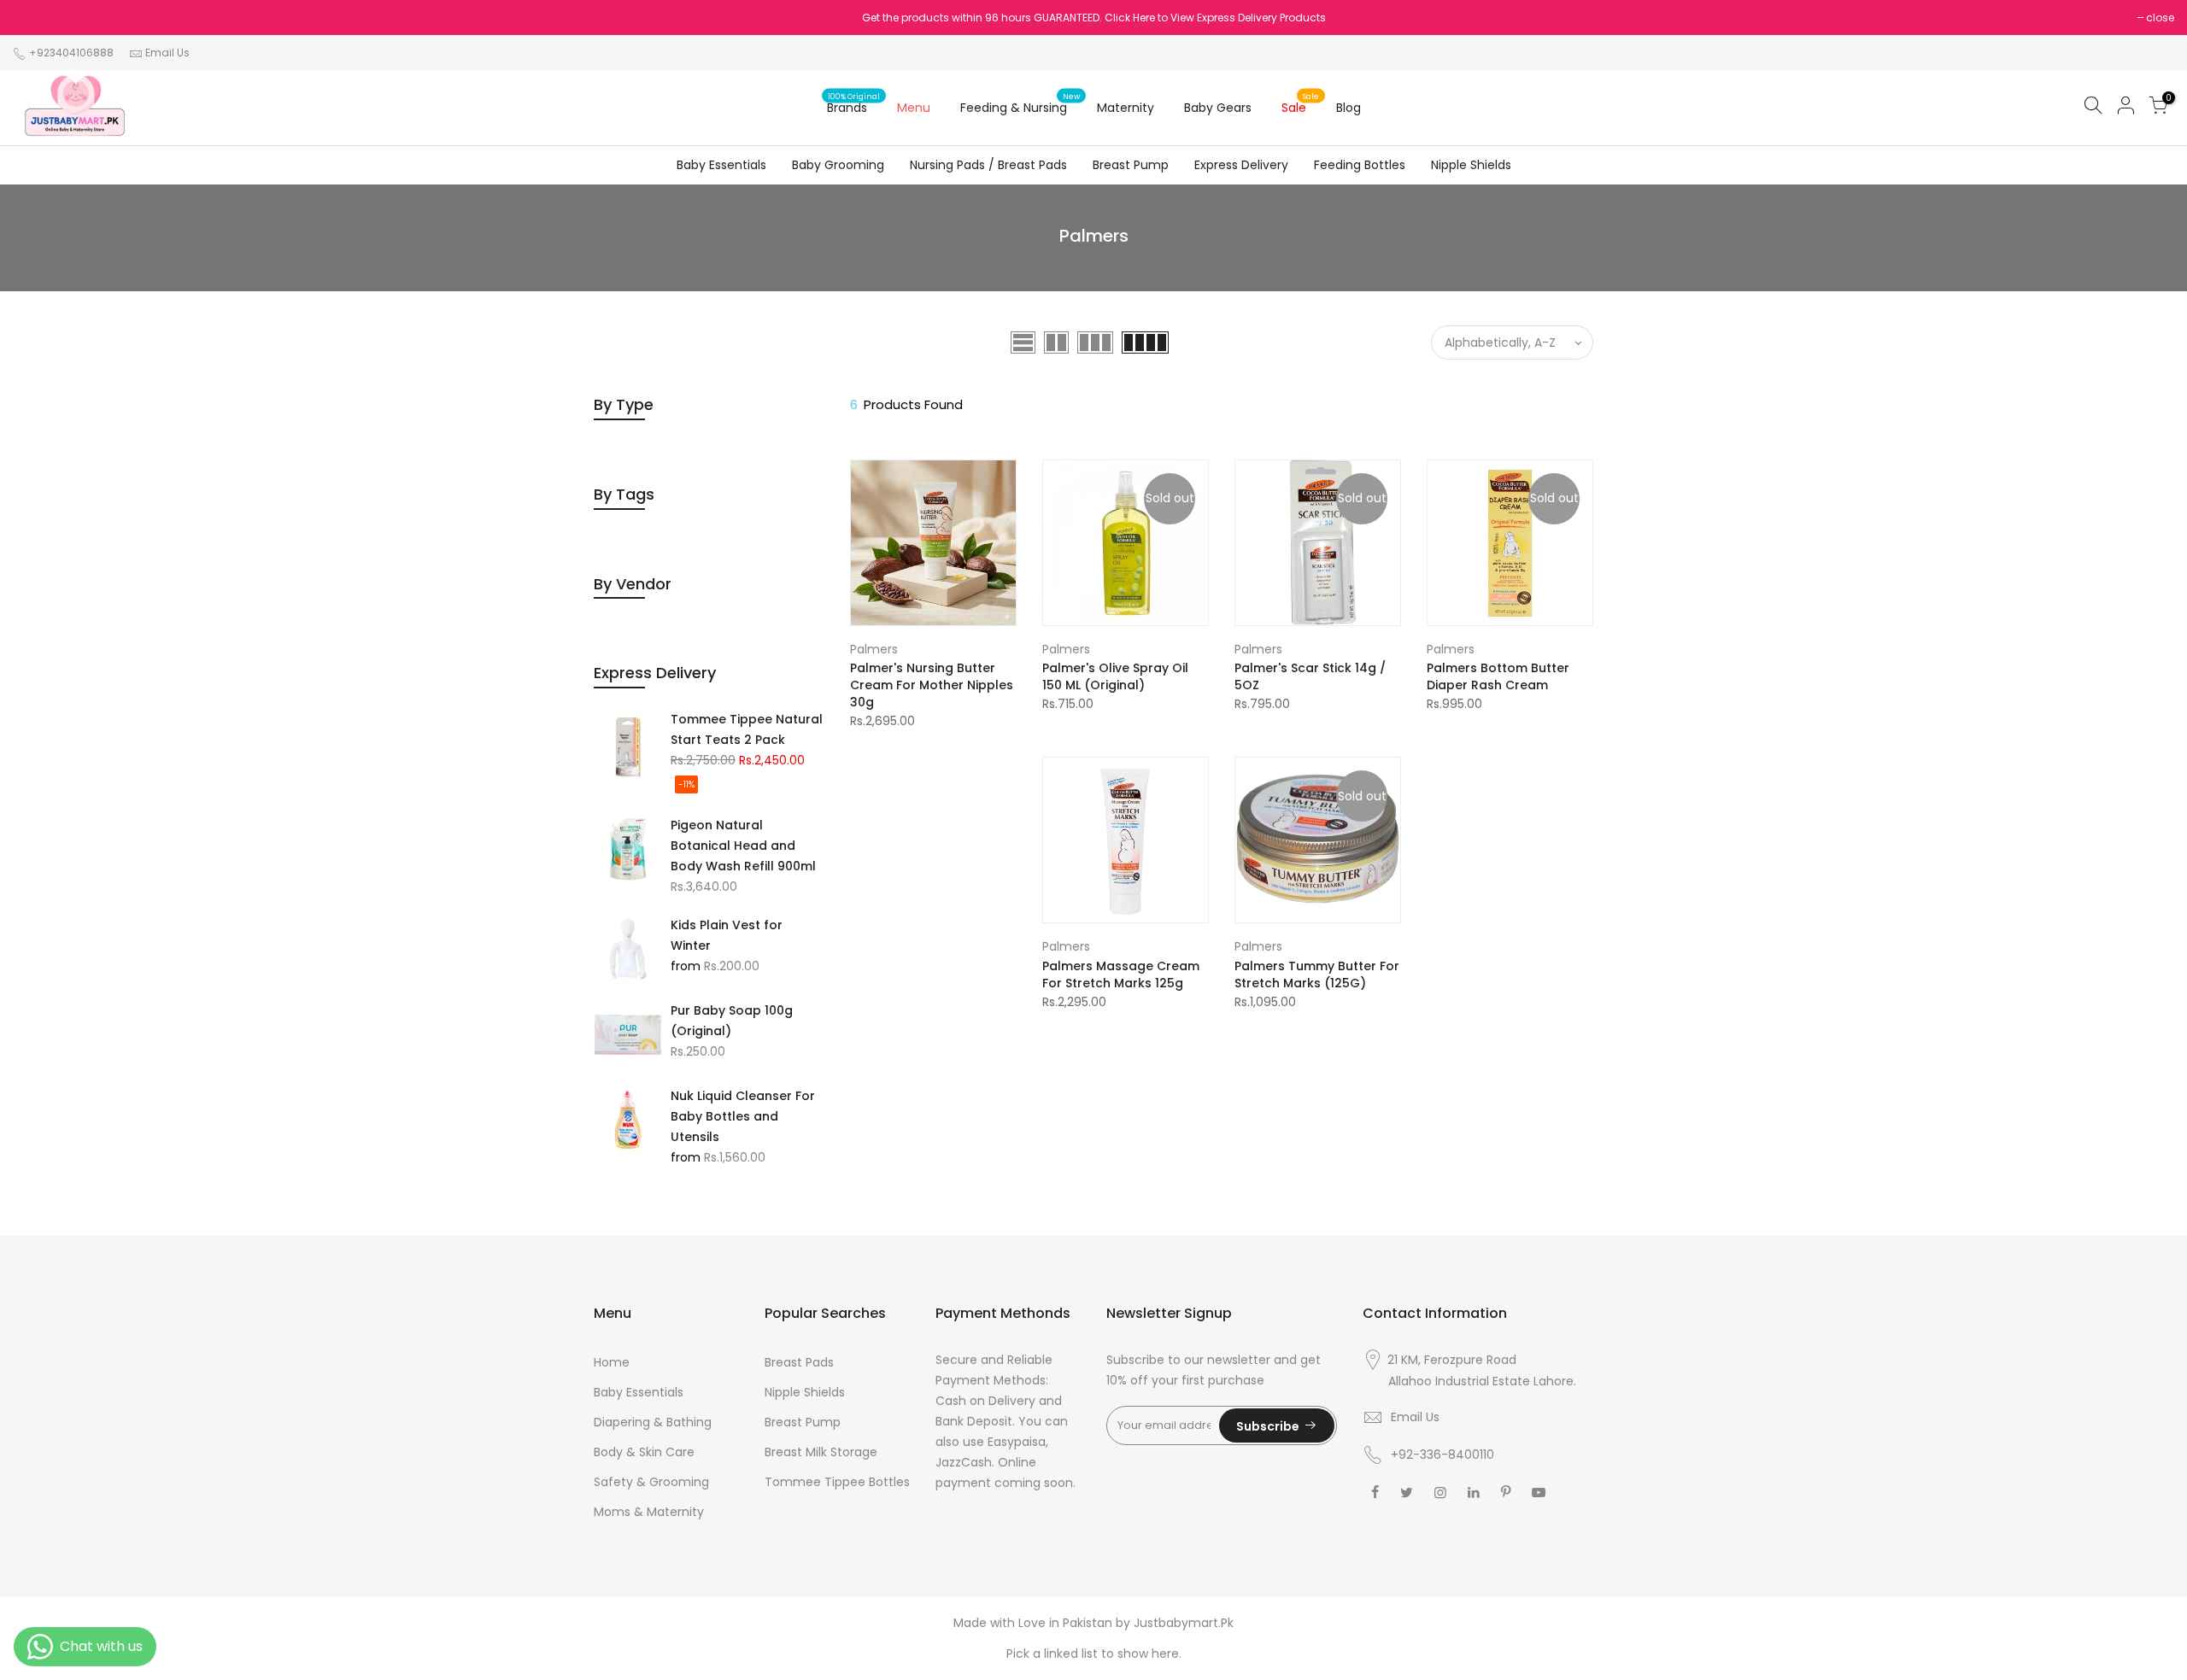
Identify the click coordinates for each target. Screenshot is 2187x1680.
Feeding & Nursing (1020, 103)
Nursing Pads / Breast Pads (988, 165)
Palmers (874, 649)
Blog (1349, 108)
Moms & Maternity (649, 1512)
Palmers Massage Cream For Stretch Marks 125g (1121, 975)
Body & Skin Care (644, 1452)
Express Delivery (1241, 165)
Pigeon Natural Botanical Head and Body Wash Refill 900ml (743, 846)
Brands (854, 103)
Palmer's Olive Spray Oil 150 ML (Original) (1115, 676)
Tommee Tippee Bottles (837, 1482)
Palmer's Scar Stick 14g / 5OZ (1310, 676)
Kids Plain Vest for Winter (727, 935)
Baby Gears (1218, 108)
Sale (1301, 103)
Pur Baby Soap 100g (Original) (732, 1021)
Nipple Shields (1471, 165)
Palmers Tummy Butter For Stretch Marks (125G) (1317, 975)
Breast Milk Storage (821, 1452)
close (2160, 18)
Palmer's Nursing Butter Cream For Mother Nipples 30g (932, 685)
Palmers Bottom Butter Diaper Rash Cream (1498, 676)
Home (612, 1362)
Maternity (1126, 108)
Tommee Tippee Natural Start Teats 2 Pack (747, 729)
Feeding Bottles (1360, 165)
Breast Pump (1131, 165)
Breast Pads (799, 1362)
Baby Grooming (838, 165)
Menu (914, 108)
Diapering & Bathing (653, 1422)
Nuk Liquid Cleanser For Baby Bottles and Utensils (743, 1116)
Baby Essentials (721, 165)
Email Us (167, 53)
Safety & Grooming (651, 1482)
